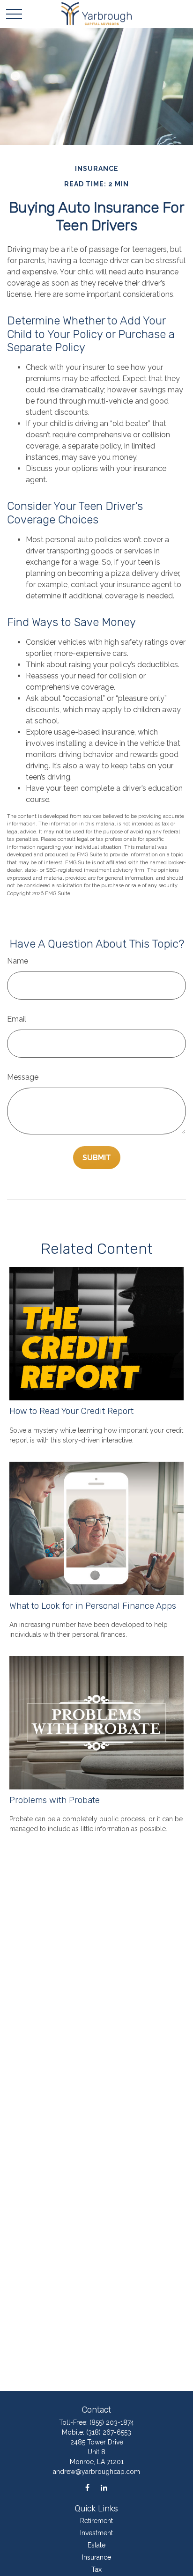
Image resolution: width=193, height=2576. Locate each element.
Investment (96, 2533)
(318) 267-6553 (109, 2432)
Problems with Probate (55, 1800)
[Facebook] (87, 2488)
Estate (96, 2545)
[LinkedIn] (104, 2488)
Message (23, 1077)
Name (18, 961)
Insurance (96, 2557)
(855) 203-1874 (112, 2422)
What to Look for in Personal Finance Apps (93, 1606)
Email (17, 1019)
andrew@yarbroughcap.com (96, 2472)
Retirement (96, 2521)
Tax (96, 2569)
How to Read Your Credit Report (71, 1411)
